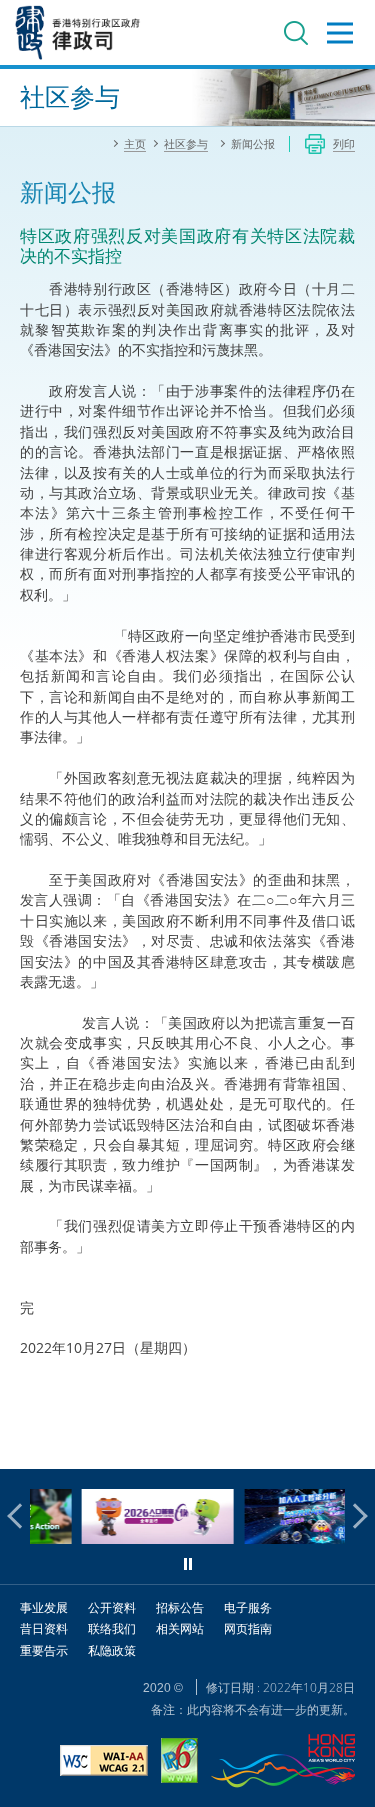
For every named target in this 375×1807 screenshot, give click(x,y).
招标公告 (180, 1607)
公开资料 (112, 1607)
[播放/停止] (188, 1564)
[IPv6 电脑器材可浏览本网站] (179, 1763)
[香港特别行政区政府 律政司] (78, 32)
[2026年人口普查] (125, 1538)
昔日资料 (44, 1628)
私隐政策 (112, 1650)
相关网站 (180, 1628)
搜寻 (296, 33)
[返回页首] (348, 1442)
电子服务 (248, 1607)
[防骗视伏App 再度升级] (287, 1538)
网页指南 (248, 1628)
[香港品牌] (283, 1763)
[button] (20, 1516)
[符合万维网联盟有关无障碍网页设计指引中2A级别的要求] (104, 1763)
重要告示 (44, 1650)
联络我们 (112, 1628)
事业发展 (44, 1607)
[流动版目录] (340, 33)
